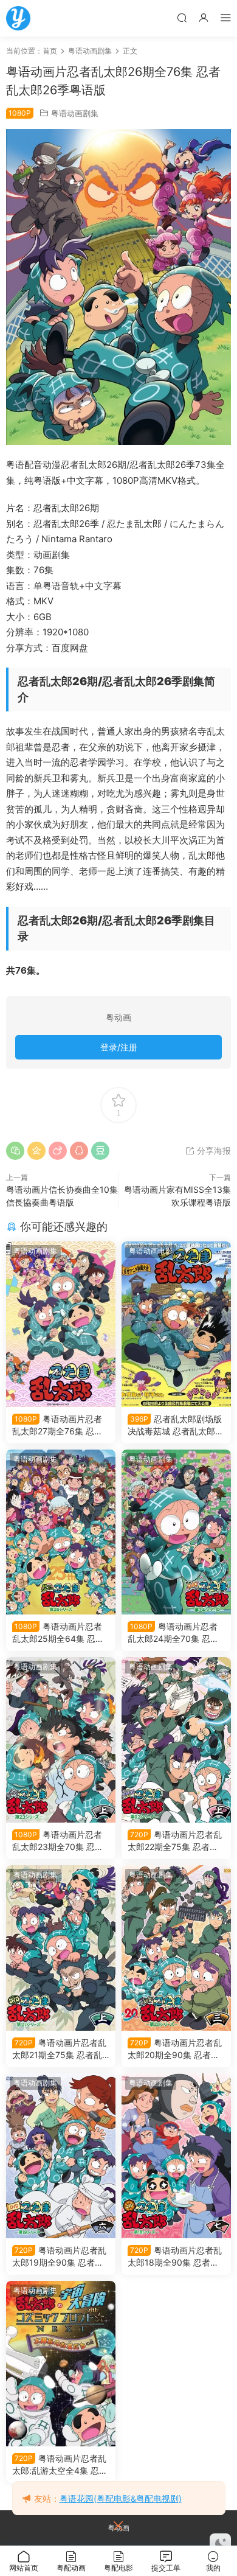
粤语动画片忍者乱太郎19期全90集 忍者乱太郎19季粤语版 (59, 2257)
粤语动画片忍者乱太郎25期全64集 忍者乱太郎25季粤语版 (58, 1633)
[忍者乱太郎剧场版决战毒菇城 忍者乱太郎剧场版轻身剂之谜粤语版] (176, 1324)
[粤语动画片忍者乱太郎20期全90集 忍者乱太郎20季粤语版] (176, 1948)
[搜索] (182, 17)
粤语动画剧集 (75, 113)
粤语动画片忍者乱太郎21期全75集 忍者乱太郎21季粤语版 (59, 2049)
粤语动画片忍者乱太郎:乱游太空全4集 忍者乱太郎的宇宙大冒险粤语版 (60, 2465)
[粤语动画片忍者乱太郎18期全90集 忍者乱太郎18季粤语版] (176, 2156)
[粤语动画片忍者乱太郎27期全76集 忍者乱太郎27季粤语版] (61, 1324)
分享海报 (213, 1150)
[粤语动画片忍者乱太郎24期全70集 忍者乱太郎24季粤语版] (176, 1532)
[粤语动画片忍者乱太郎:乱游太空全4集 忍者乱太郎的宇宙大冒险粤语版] (61, 2364)
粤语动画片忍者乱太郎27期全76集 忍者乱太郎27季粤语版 (57, 1426)
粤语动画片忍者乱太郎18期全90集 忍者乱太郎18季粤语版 (175, 2257)
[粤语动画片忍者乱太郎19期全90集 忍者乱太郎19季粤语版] (61, 2156)
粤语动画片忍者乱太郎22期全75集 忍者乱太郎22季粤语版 (175, 1841)
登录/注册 (119, 1047)
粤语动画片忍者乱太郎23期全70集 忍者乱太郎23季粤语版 (58, 1841)
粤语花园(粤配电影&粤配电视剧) (121, 2498)
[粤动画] (18, 18)
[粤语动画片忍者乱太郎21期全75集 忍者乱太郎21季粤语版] (61, 1948)
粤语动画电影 (151, 1251)
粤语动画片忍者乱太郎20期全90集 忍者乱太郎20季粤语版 (175, 2049)
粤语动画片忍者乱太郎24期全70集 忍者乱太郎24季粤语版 (173, 1633)
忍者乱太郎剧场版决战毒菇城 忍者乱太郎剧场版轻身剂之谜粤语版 (176, 1426)
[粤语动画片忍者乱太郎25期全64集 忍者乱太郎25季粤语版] (61, 1532)
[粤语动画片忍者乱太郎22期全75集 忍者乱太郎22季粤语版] (176, 1740)
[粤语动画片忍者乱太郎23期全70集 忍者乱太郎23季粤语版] (61, 1740)
